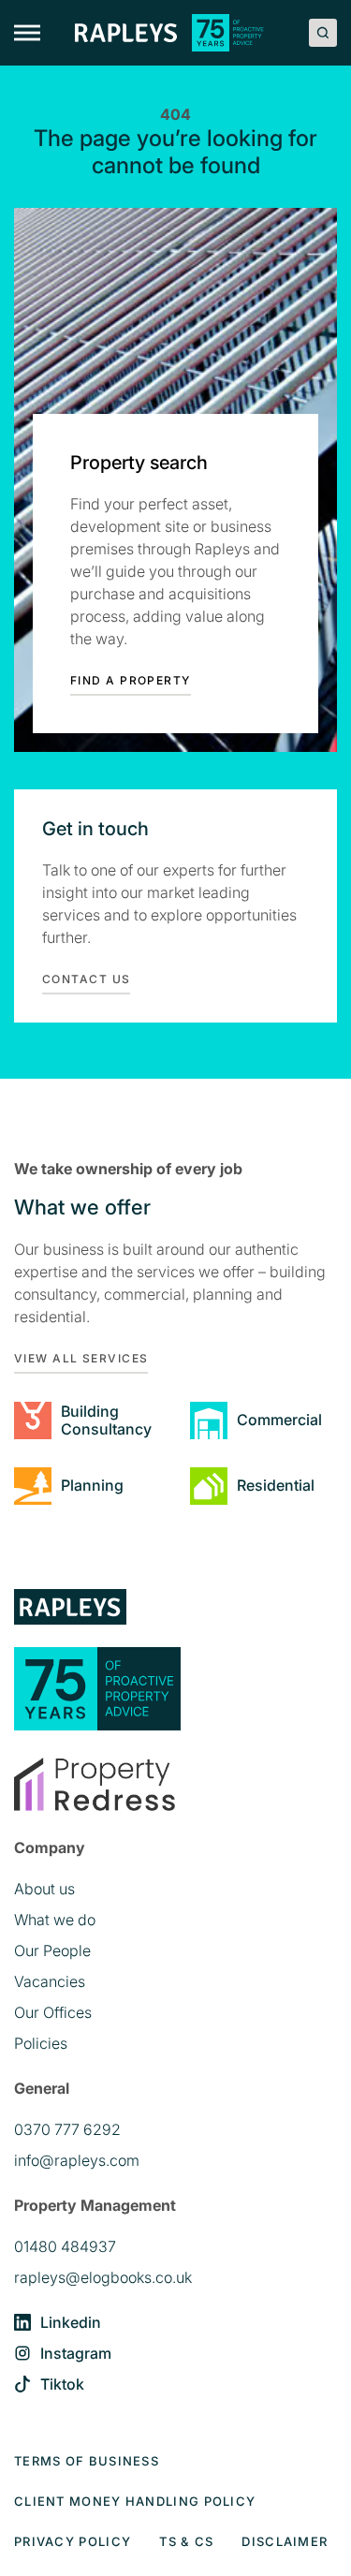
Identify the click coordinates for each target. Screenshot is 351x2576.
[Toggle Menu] (27, 33)
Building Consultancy (106, 1420)
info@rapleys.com (77, 2160)
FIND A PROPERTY (131, 680)
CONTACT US (86, 979)
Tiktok (62, 2384)
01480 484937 (65, 2246)
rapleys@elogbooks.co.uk (103, 2277)
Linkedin (71, 2322)
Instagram (76, 2353)
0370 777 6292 (67, 2129)
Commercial (279, 1420)
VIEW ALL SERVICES (81, 1358)
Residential (276, 1485)
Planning (92, 1485)
